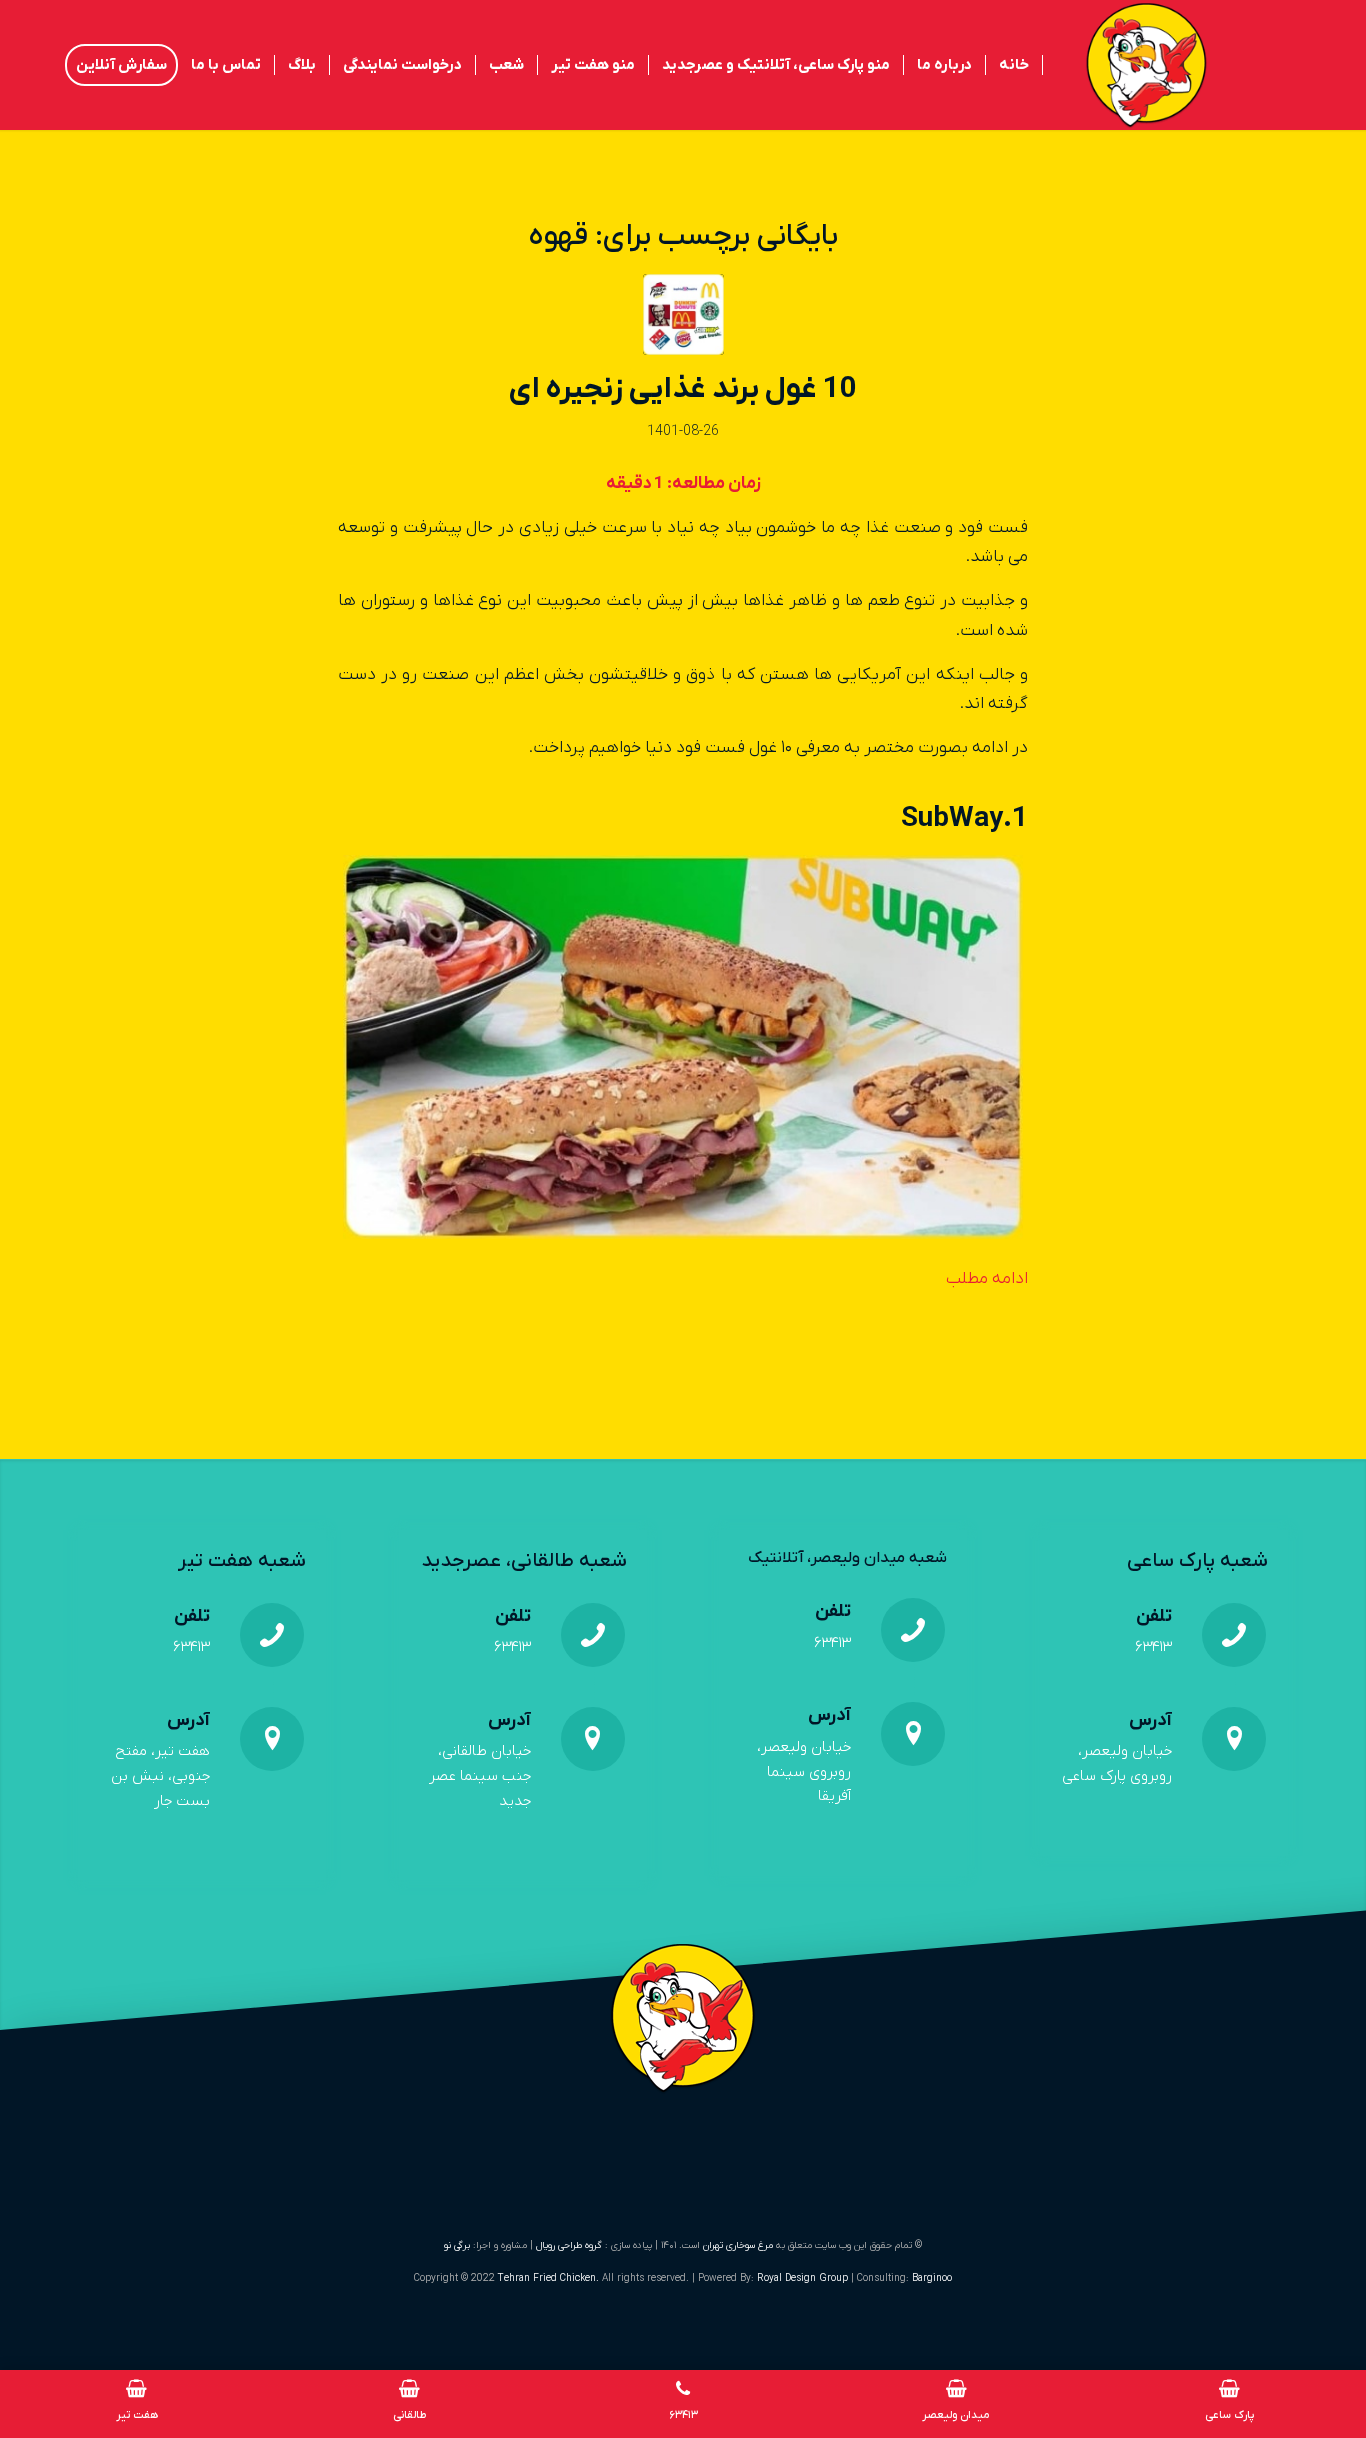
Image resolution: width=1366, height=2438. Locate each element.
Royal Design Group (804, 2278)
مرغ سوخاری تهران (738, 2245)
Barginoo (932, 2278)
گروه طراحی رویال (569, 2245)
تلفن (1154, 1616)
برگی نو (457, 2245)
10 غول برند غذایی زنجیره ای (683, 389)
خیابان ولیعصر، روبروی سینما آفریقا (804, 1772)
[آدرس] (1234, 1739)
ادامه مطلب (987, 1278)
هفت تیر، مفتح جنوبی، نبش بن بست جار (160, 1776)
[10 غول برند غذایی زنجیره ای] (683, 314)
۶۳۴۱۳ (1153, 1647)
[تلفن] (1234, 1635)
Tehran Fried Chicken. (548, 2278)
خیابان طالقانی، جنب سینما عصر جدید (480, 1776)
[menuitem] (1014, 65)
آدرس (1150, 1720)
